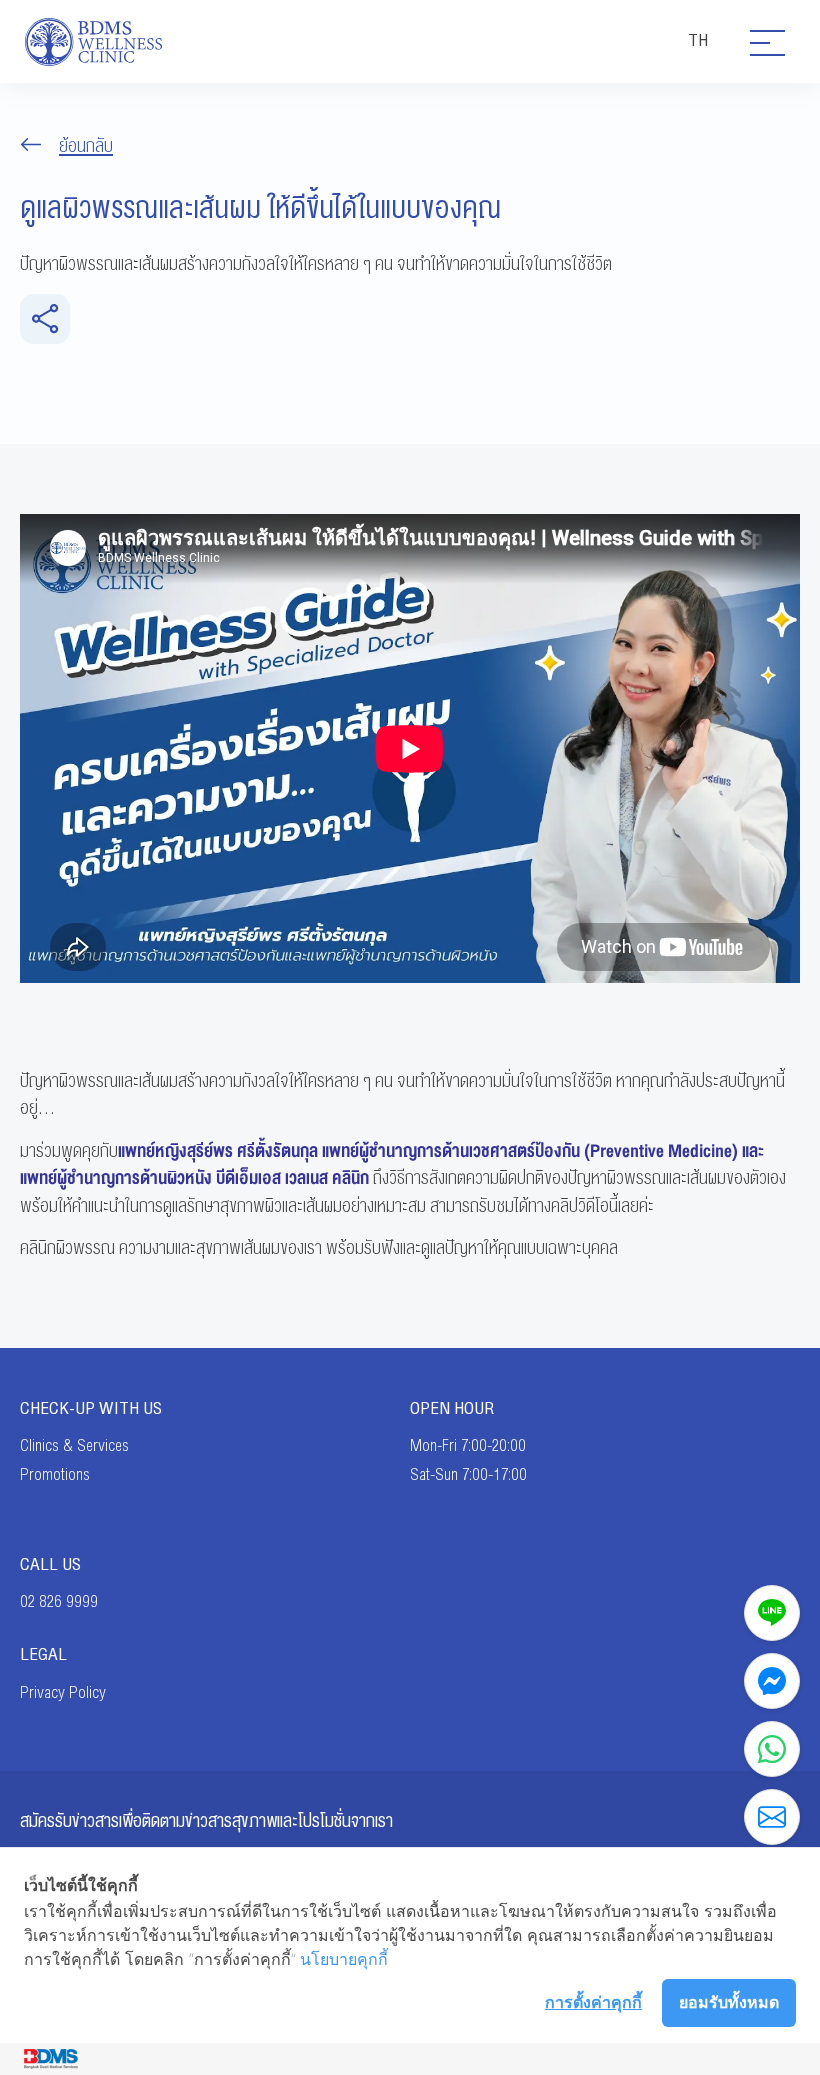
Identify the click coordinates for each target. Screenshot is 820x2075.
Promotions (55, 1475)
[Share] (45, 319)
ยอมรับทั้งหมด (729, 2002)
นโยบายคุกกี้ (344, 1959)
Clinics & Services (74, 1446)
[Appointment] (772, 1817)
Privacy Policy (63, 1693)
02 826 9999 (59, 1602)
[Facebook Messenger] (772, 1681)
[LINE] (772, 1613)
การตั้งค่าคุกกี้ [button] (593, 2002)
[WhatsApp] (772, 1749)
